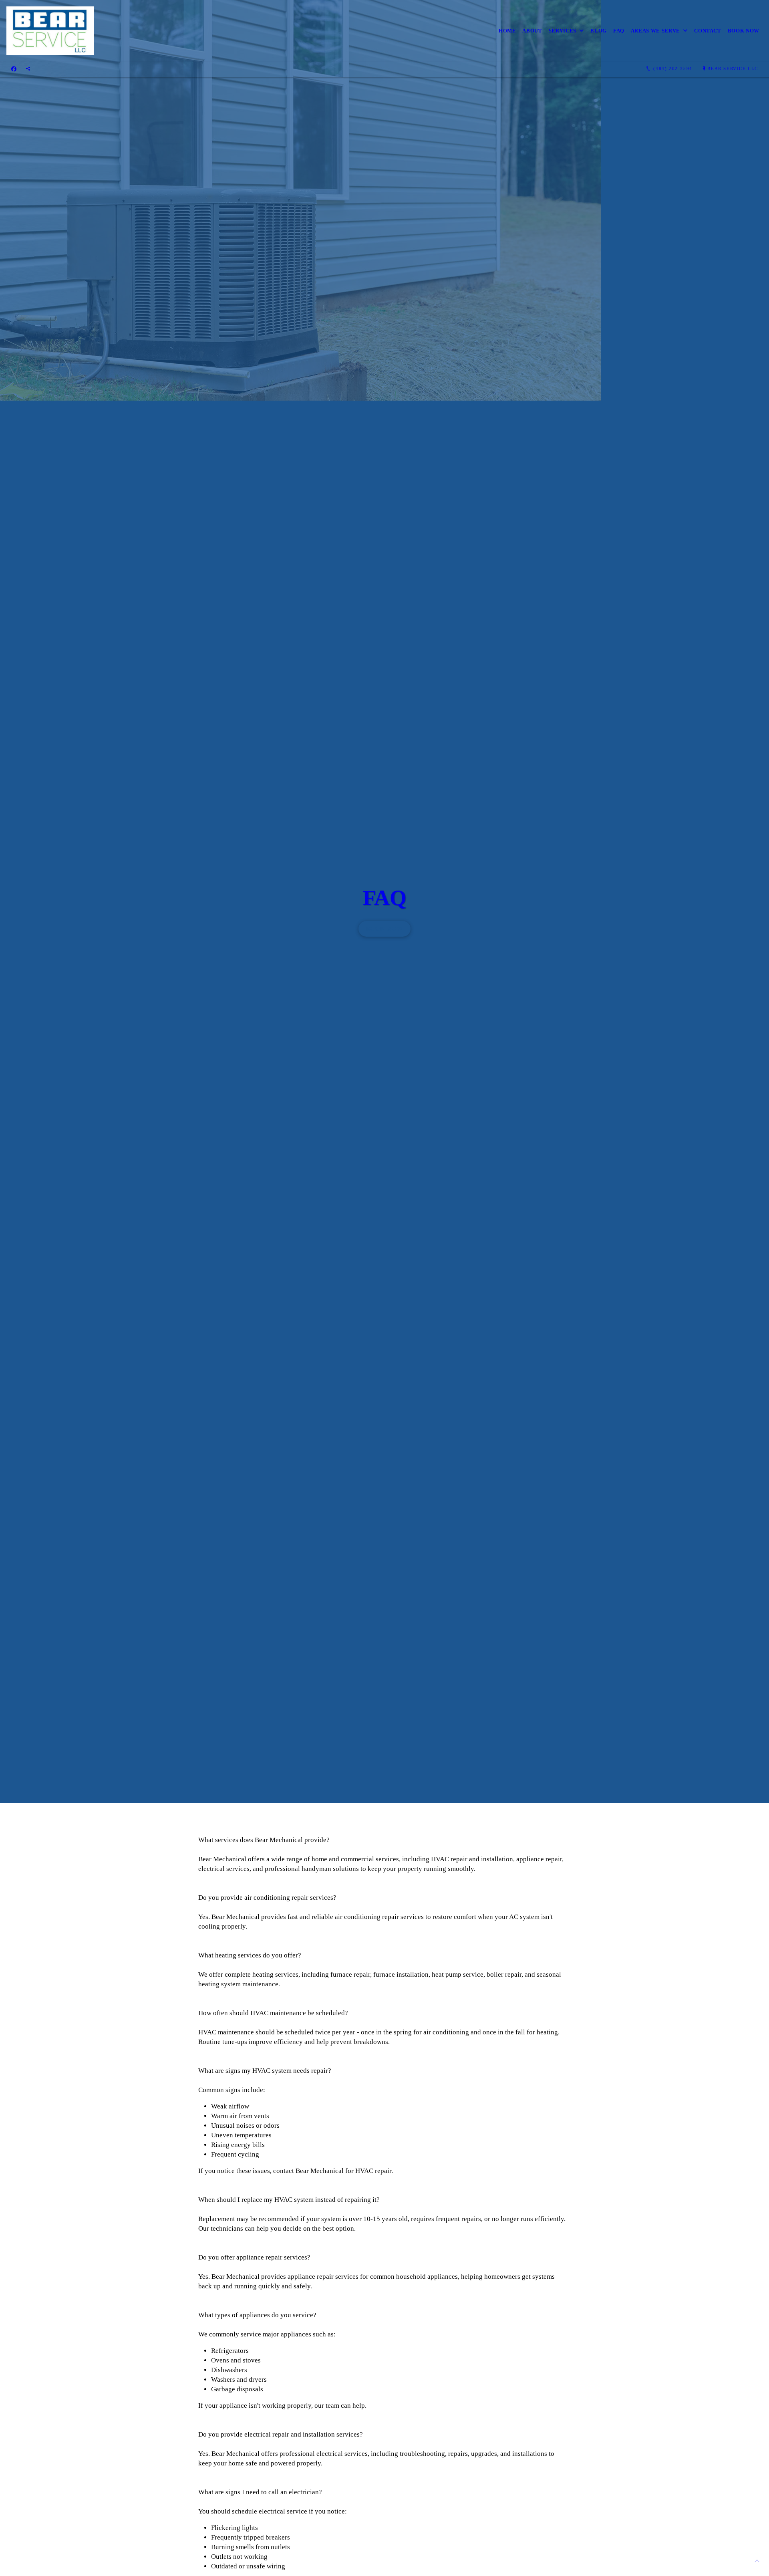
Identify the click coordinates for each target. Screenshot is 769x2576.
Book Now (744, 31)
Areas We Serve (655, 31)
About (532, 31)
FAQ (619, 31)
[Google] (28, 69)
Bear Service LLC (733, 69)
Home (507, 31)
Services (563, 31)
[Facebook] (14, 69)
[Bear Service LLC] (50, 31)
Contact (708, 31)
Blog (599, 31)
